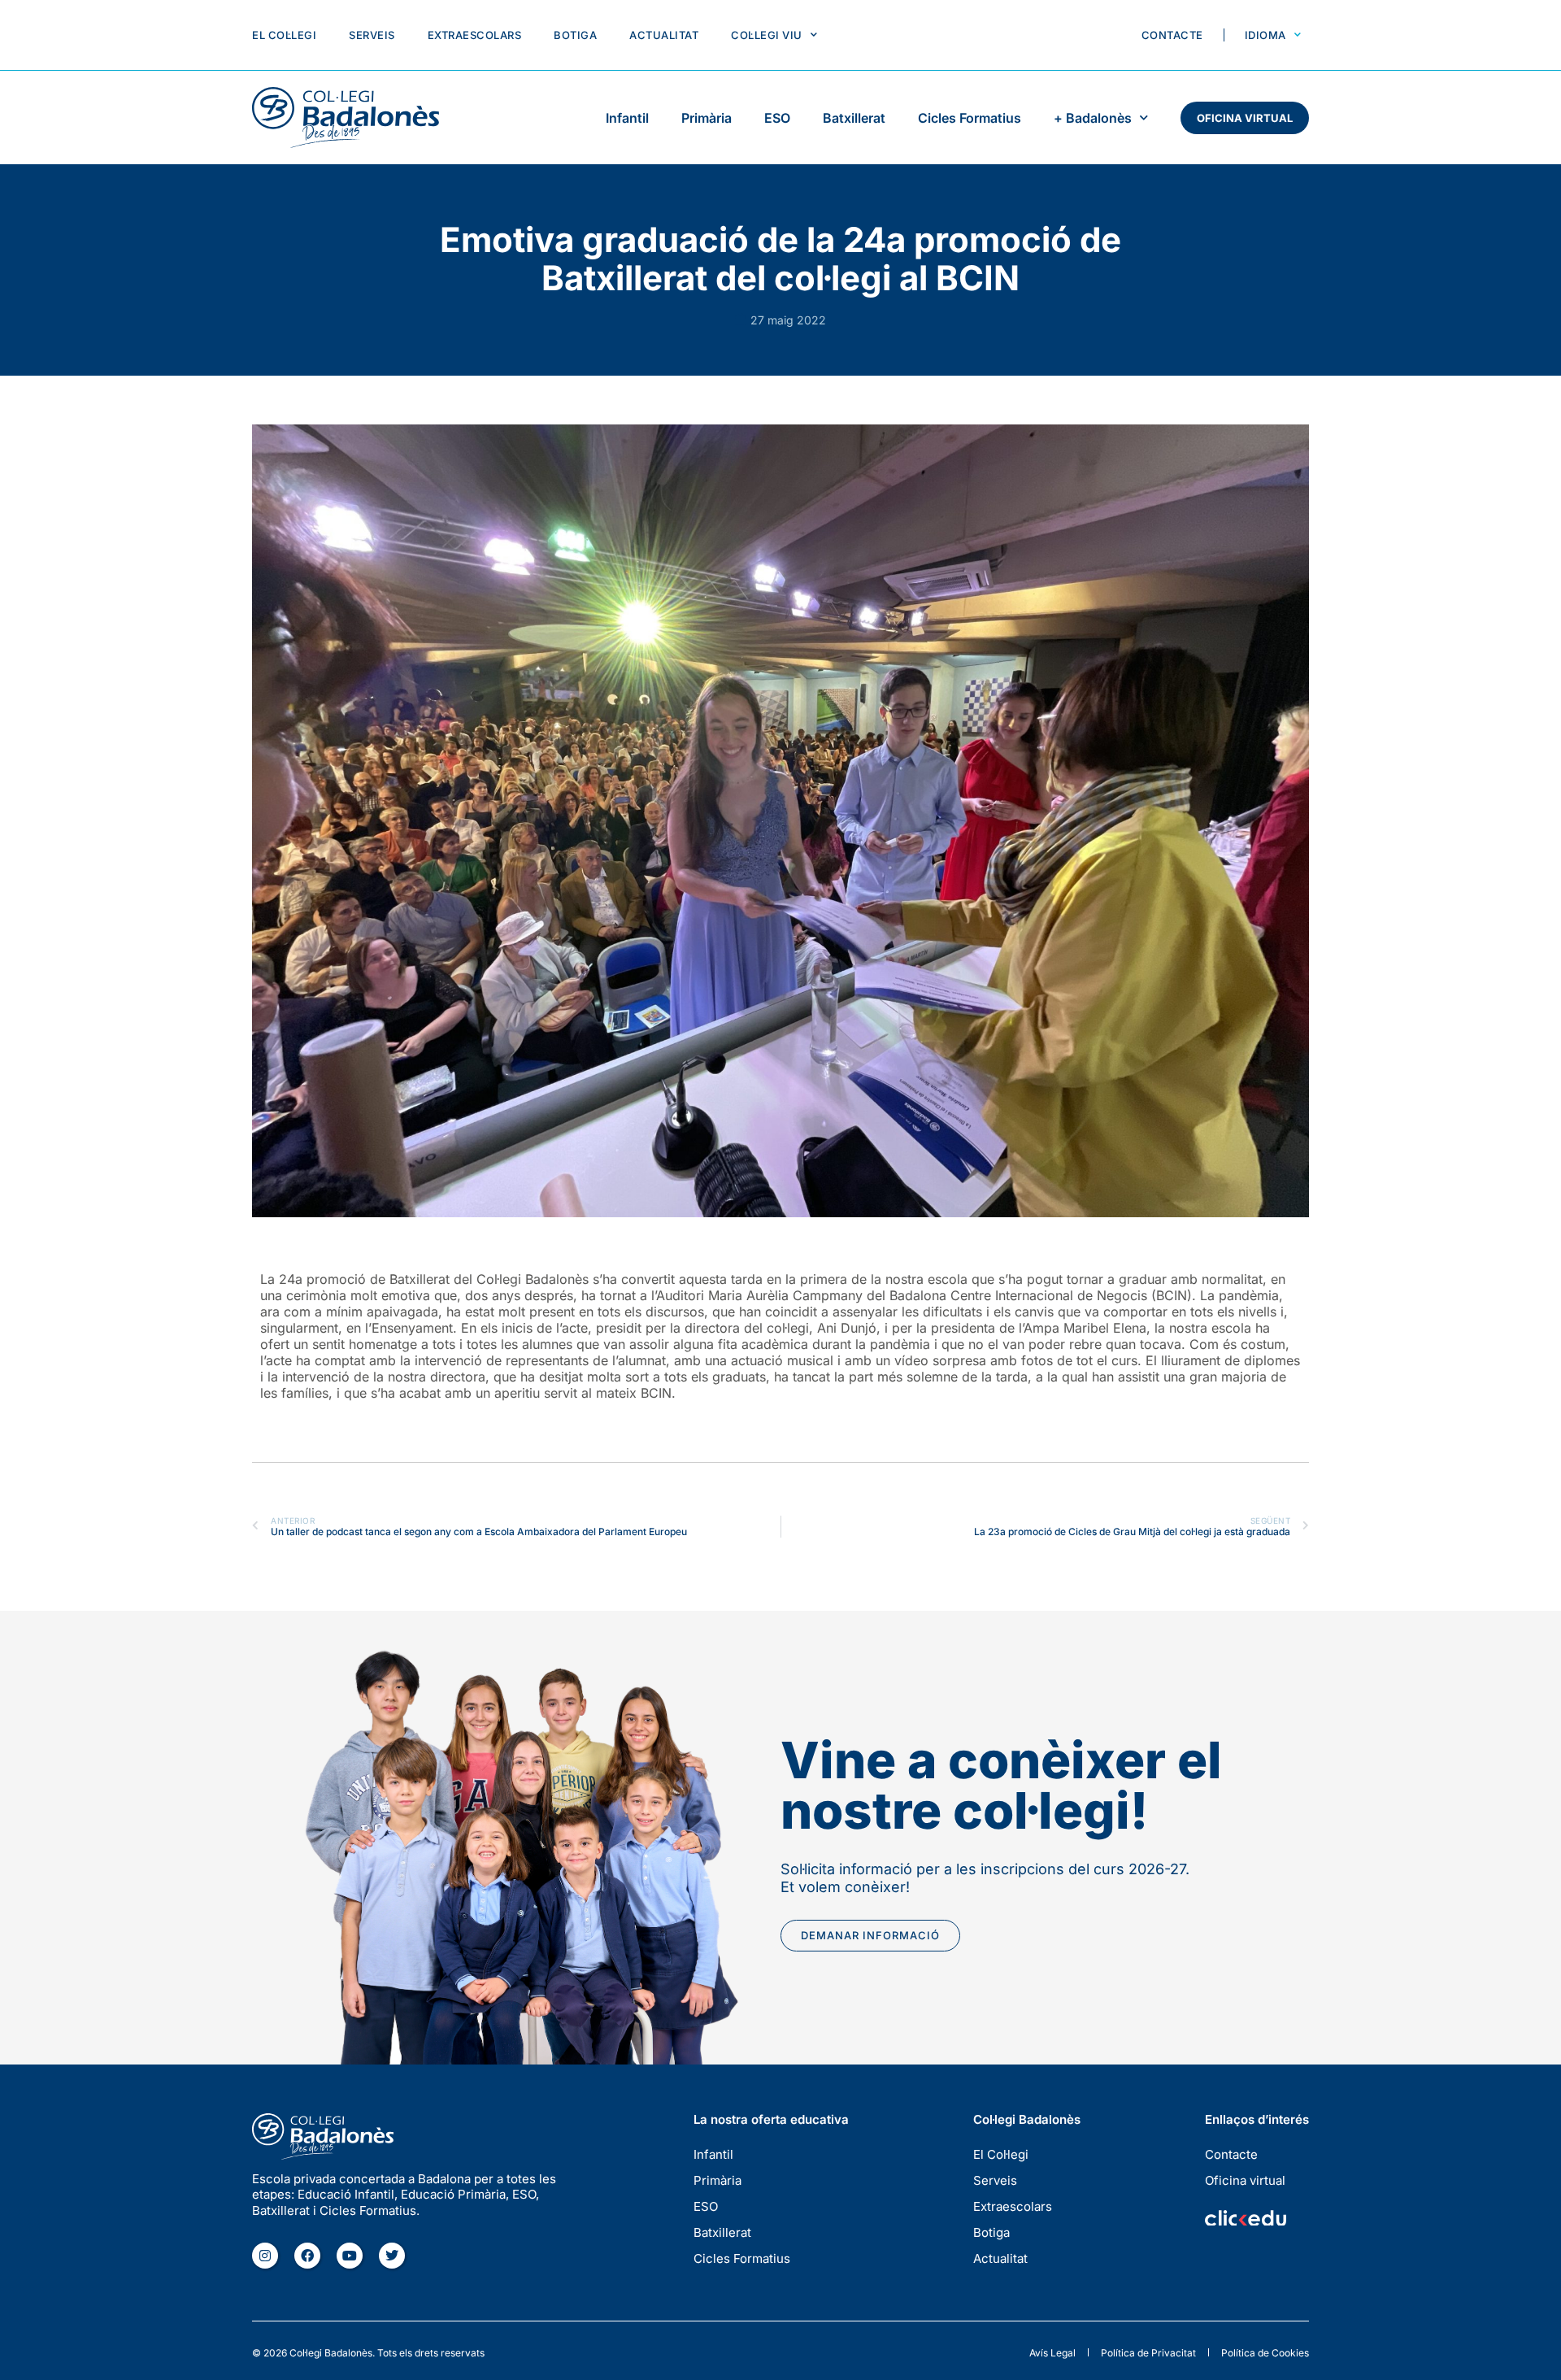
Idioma (1265, 35)
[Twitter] (392, 2256)
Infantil (627, 118)
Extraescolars (475, 35)
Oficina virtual (1245, 118)
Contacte (1172, 35)
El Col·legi (284, 35)
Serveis (372, 35)
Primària (707, 118)
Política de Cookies (1265, 2353)
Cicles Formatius (970, 118)
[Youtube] (350, 2256)
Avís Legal (1052, 2353)
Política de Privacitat (1148, 2353)
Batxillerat (854, 118)
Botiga (575, 35)
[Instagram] (265, 2256)
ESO (777, 118)
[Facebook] (307, 2256)
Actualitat (664, 35)
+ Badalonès (1093, 118)
